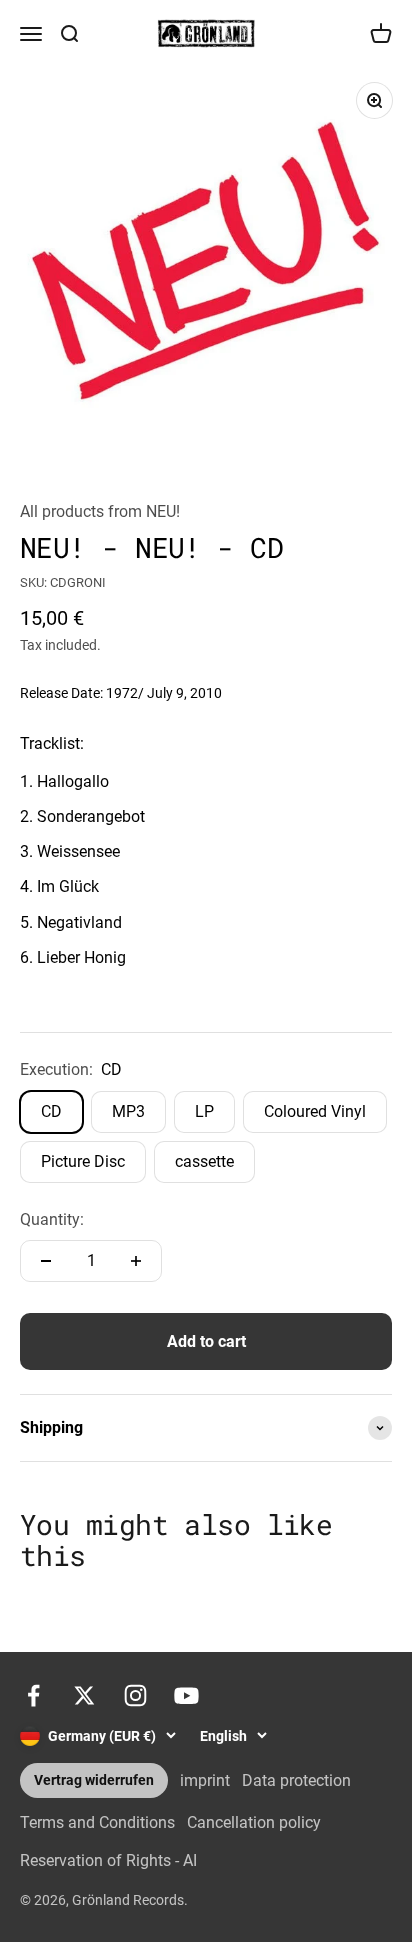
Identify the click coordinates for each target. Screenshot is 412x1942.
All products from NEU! (100, 511)
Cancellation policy (254, 1822)
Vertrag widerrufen (94, 1780)
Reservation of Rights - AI (108, 1860)
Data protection (296, 1780)
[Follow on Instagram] (135, 1695)
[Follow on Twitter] (84, 1695)
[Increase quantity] (136, 1261)
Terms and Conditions (97, 1822)
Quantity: (52, 1219)
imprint (205, 1780)
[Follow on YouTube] (186, 1695)
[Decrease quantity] (46, 1261)
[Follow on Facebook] (33, 1695)
